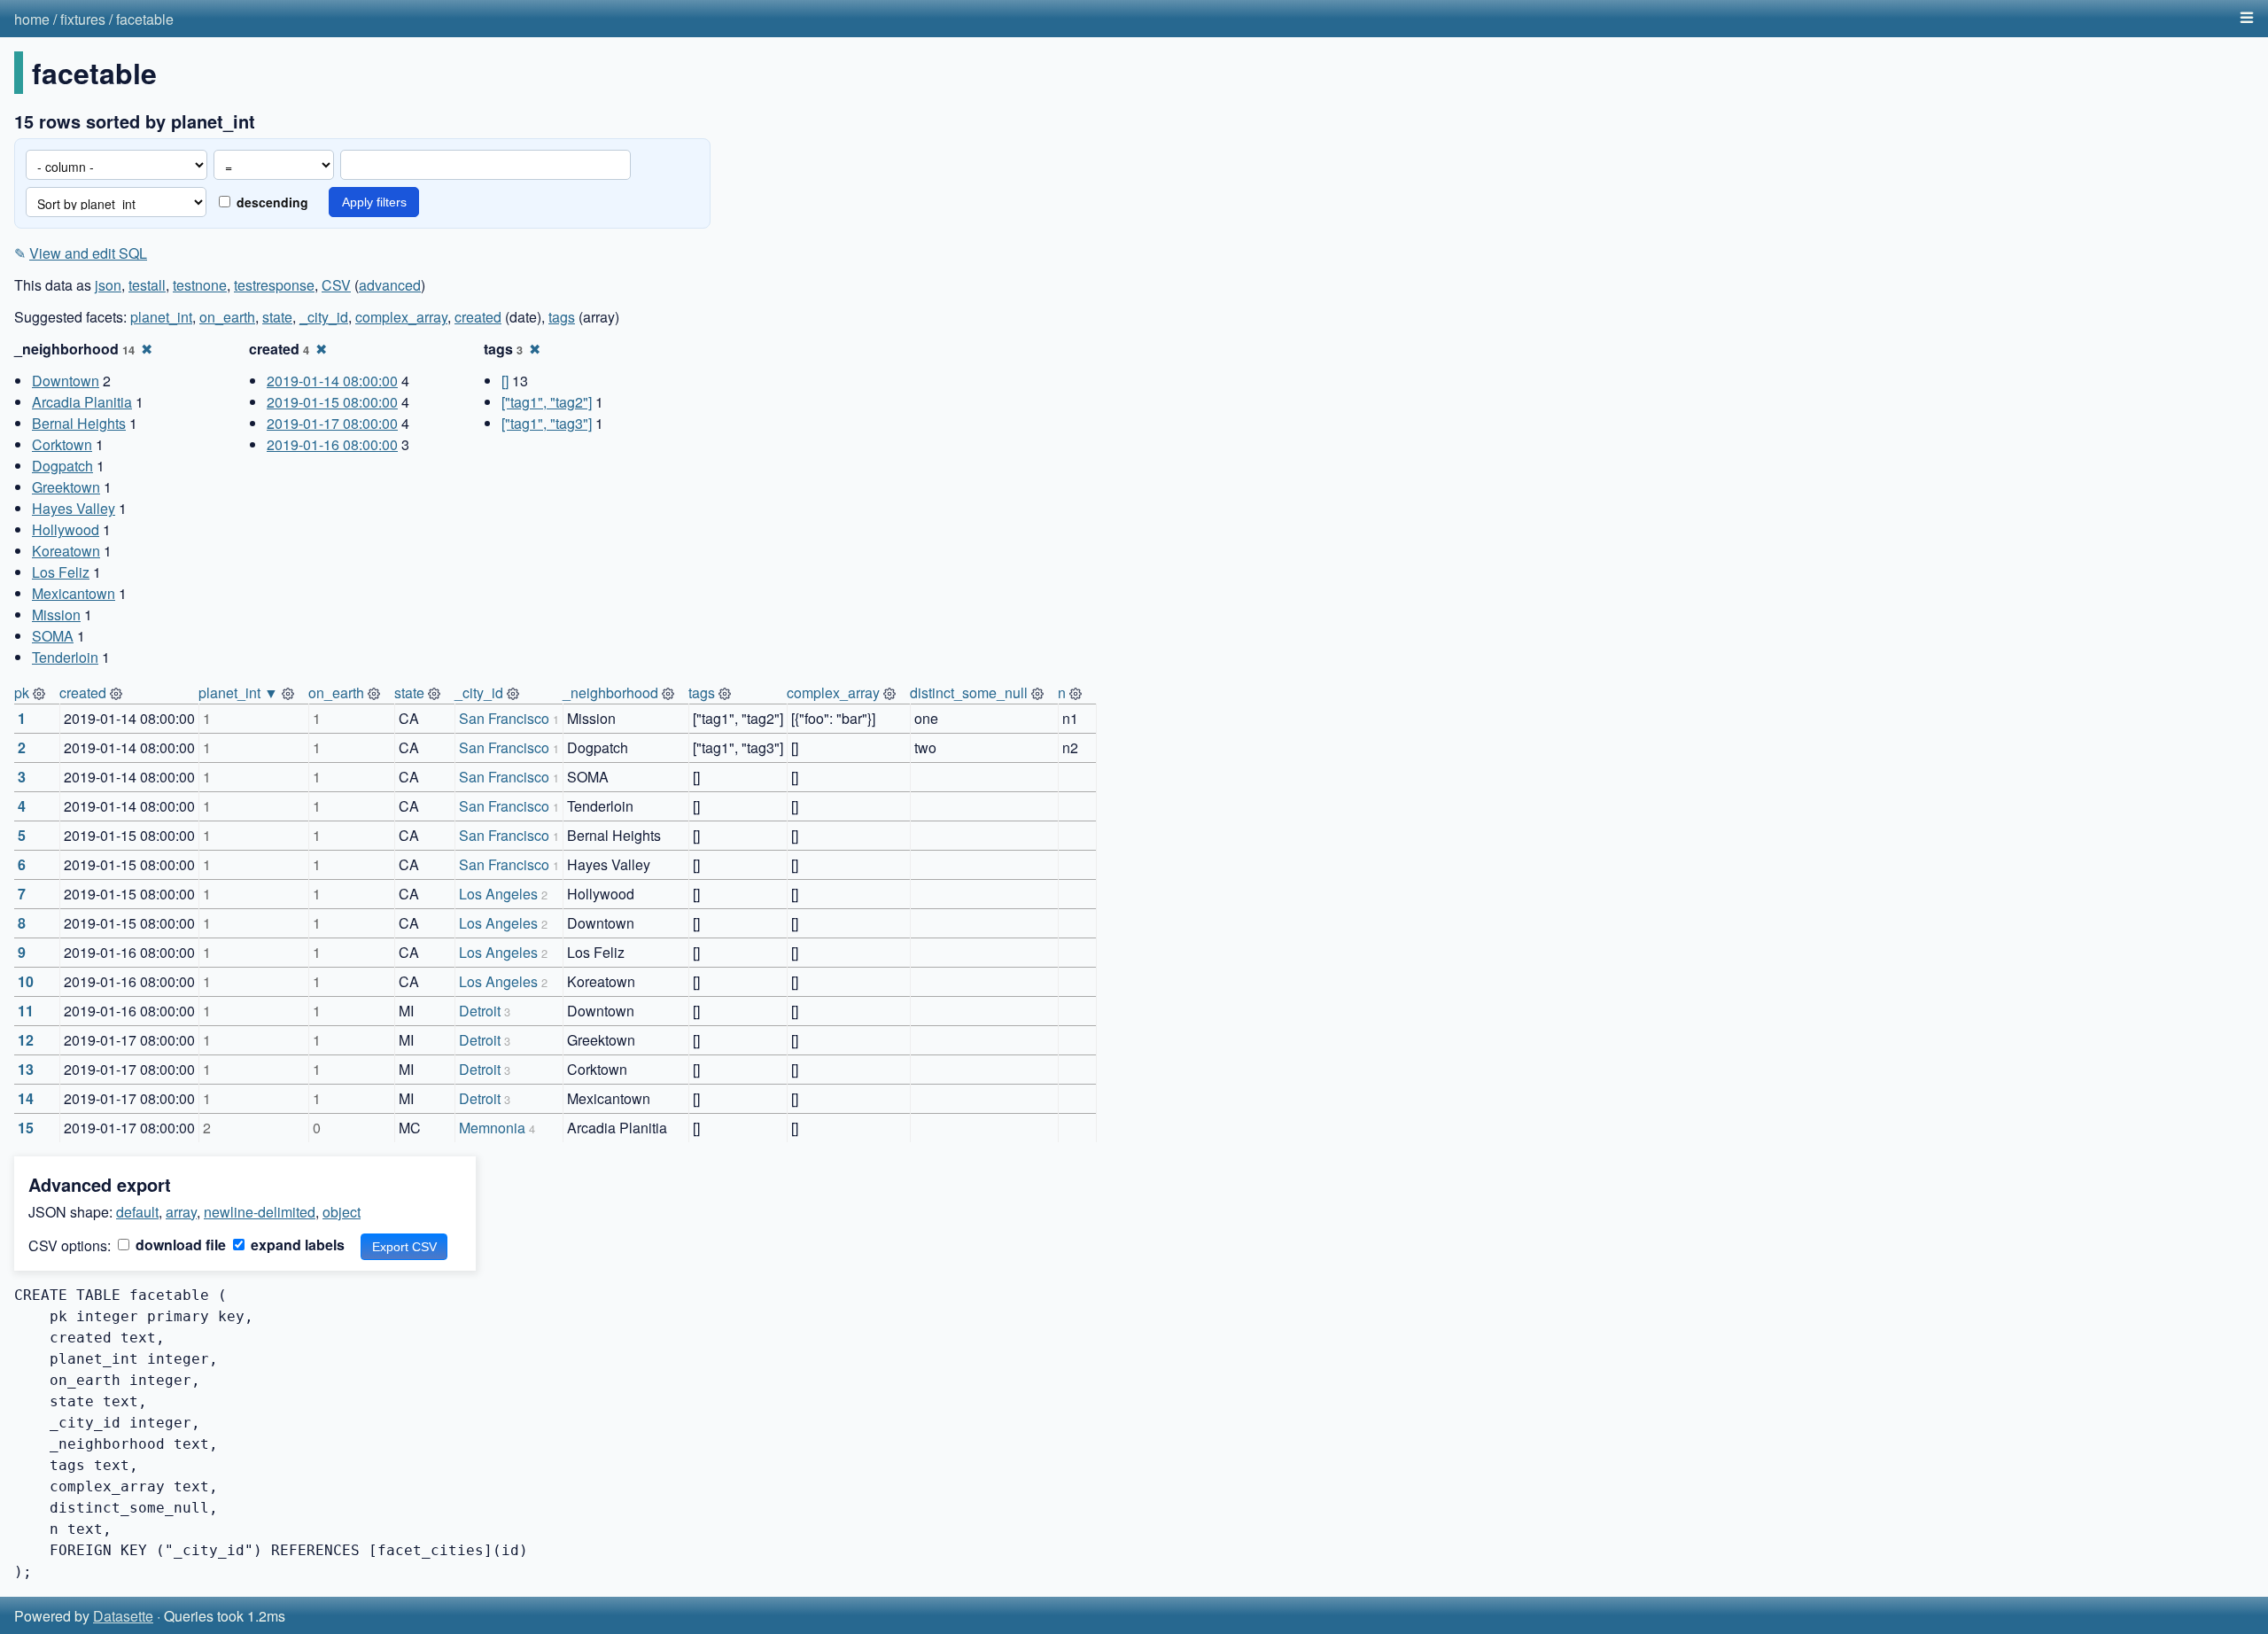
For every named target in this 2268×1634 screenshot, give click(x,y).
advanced (390, 285)
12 (26, 1040)
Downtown (66, 381)
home (32, 19)
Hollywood (66, 529)
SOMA (53, 636)
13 (26, 1069)
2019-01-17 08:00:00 (332, 423)
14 (26, 1098)
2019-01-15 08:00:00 (332, 402)
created (478, 317)
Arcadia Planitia (82, 402)
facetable (145, 19)
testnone (200, 285)
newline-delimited (260, 1212)
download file (179, 1245)
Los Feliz (61, 572)
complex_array (401, 317)
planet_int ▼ (238, 693)
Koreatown (66, 551)
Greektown (66, 487)
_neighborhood (610, 693)
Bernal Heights (79, 423)
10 (26, 981)
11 (26, 1011)
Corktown (62, 444)
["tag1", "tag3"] (547, 423)
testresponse (274, 285)
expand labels (296, 1245)
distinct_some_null (969, 693)
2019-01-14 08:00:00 (332, 381)
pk (22, 693)
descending (271, 202)
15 (26, 1128)
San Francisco (504, 718)
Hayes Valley (74, 508)
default (137, 1212)
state (277, 317)
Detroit (480, 1011)
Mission (56, 615)
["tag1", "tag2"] (547, 402)
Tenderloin (65, 657)
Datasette (123, 1616)
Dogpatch (62, 466)
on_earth (227, 317)
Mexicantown (74, 593)
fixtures (83, 19)
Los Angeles (498, 894)
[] (505, 381)
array (181, 1212)
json (108, 285)
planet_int (161, 317)
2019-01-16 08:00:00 (332, 444)
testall (147, 285)
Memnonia (492, 1128)
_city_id (324, 317)
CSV (336, 285)
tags (562, 317)
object (342, 1212)
